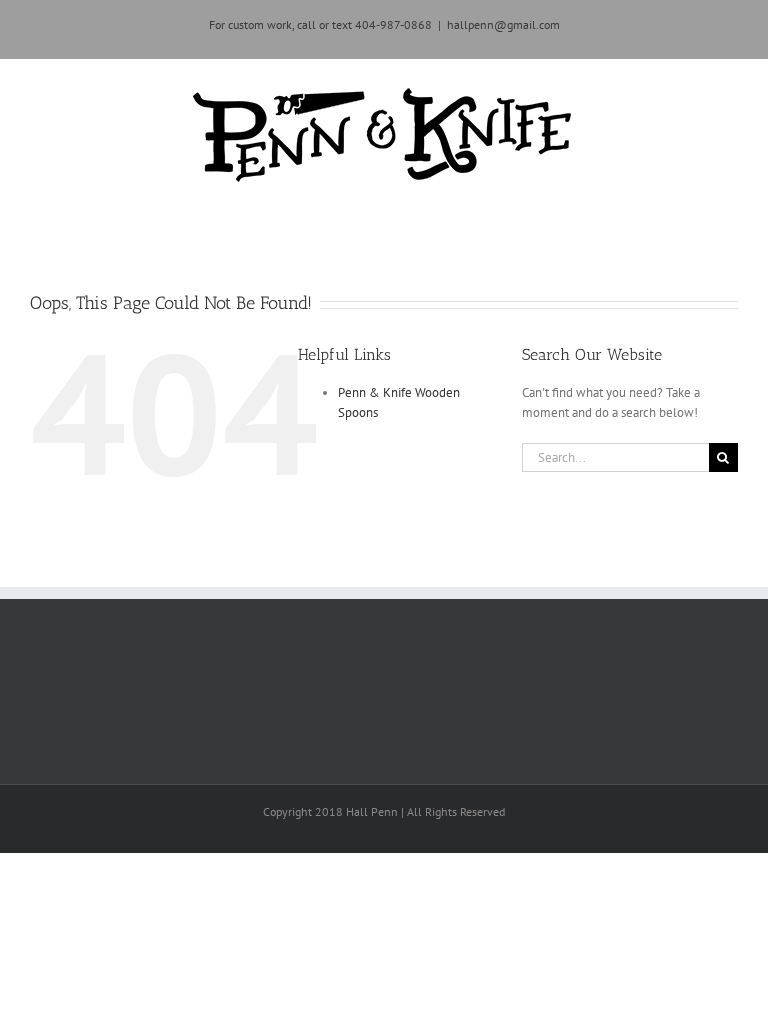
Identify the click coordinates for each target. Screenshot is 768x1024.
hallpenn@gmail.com (503, 24)
